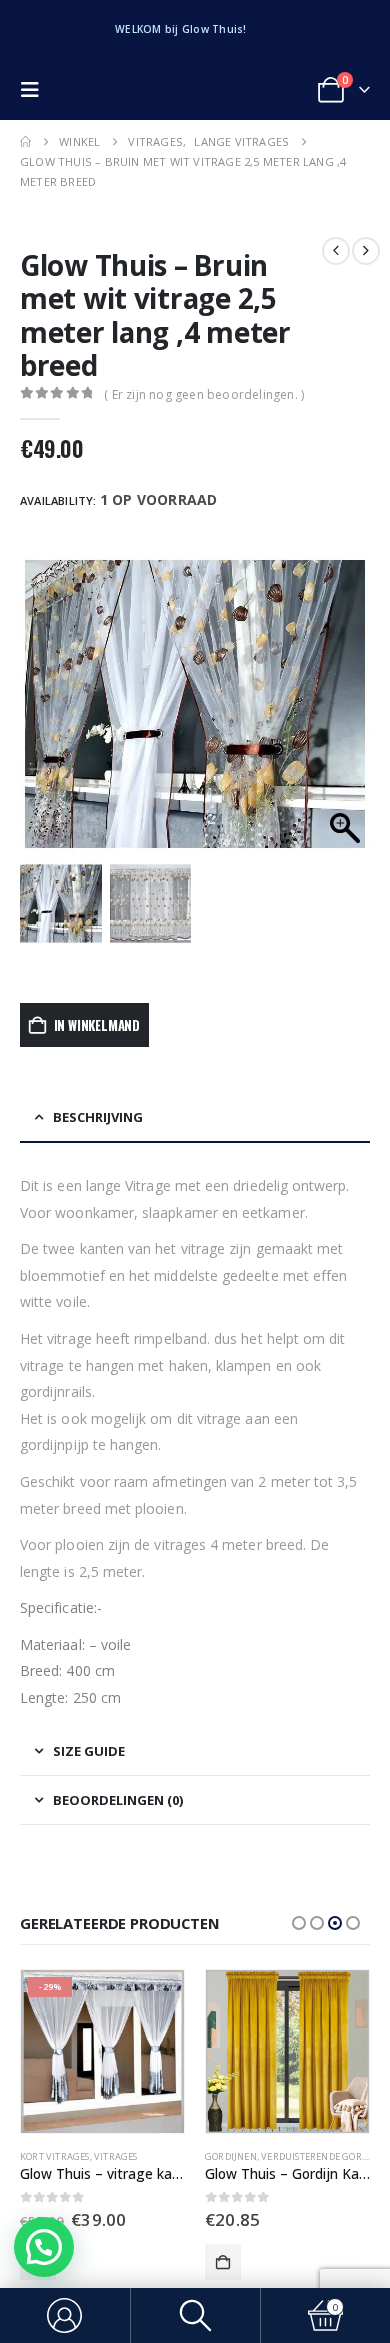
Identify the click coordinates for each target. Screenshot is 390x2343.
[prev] (336, 251)
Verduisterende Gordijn (136, 2156)
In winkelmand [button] (223, 2262)
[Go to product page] (102, 2051)
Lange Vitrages (243, 2156)
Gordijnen (46, 2156)
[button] (35, 90)
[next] (366, 251)
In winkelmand (97, 1025)
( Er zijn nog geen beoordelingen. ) (204, 394)
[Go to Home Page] (25, 142)
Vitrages (308, 2156)
